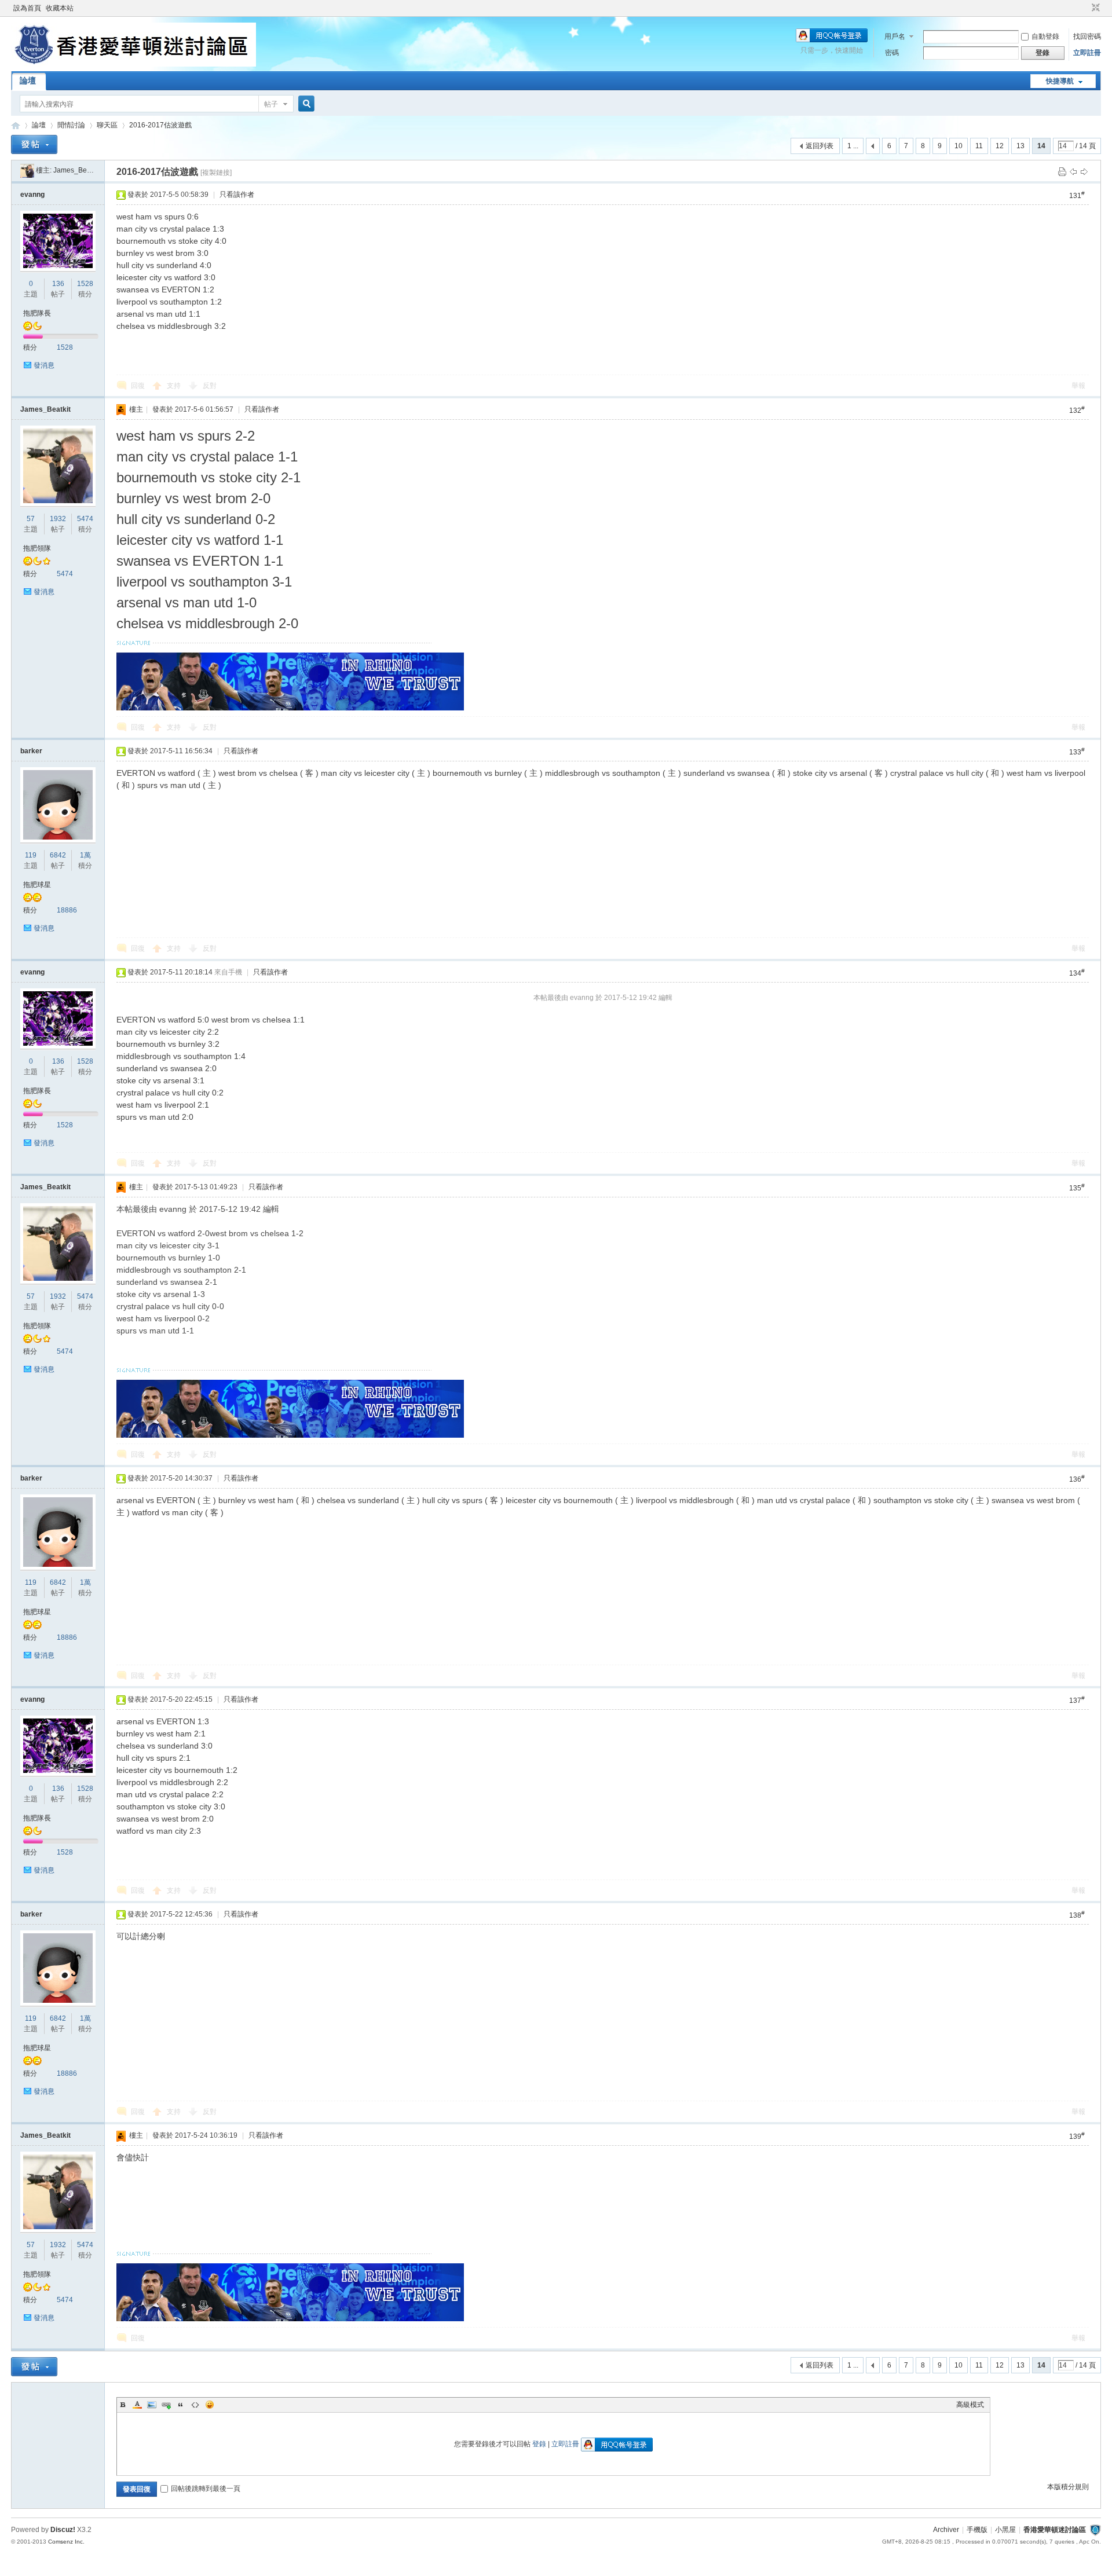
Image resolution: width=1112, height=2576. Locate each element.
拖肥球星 (37, 885)
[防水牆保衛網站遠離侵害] (1095, 2530)
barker (31, 751)
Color (137, 2405)
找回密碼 (1087, 36)
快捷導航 (1060, 81)
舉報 (1078, 386)
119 (31, 855)
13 (1020, 146)
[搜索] (305, 104)
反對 (210, 386)
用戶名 (895, 36)
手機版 (977, 2530)
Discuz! (63, 2530)
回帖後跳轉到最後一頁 (206, 2489)
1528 (85, 284)
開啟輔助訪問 (1085, 8)
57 (31, 519)
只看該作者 (237, 195)
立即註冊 (1087, 53)
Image (152, 2405)
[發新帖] (34, 144)
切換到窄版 (1094, 8)
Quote (181, 2405)
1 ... (853, 146)
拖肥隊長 (37, 313)
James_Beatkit (76, 170)
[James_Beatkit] (27, 170)
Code (195, 2405)
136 (58, 284)
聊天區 (107, 125)
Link (166, 2405)
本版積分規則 (1068, 2487)
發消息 (44, 365)
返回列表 (820, 146)
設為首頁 (27, 8)
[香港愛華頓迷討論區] (133, 64)
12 (1000, 146)
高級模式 (970, 2405)
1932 (58, 519)
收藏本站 (60, 8)
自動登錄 (1045, 36)
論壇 (28, 80)
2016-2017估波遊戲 (160, 125)
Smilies (210, 2405)
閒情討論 (71, 125)
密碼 (892, 53)
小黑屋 (1005, 2530)
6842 (58, 855)
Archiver (946, 2530)
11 (979, 146)
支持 (175, 386)
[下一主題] (1084, 171)
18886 (67, 910)
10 (959, 146)
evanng (32, 195)
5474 (85, 519)
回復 (138, 386)
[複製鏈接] (216, 173)
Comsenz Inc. (66, 2542)
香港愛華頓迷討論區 (16, 125)
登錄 (539, 2444)
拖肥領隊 (37, 548)
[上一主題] (1073, 171)
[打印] (1062, 171)
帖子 (271, 104)
